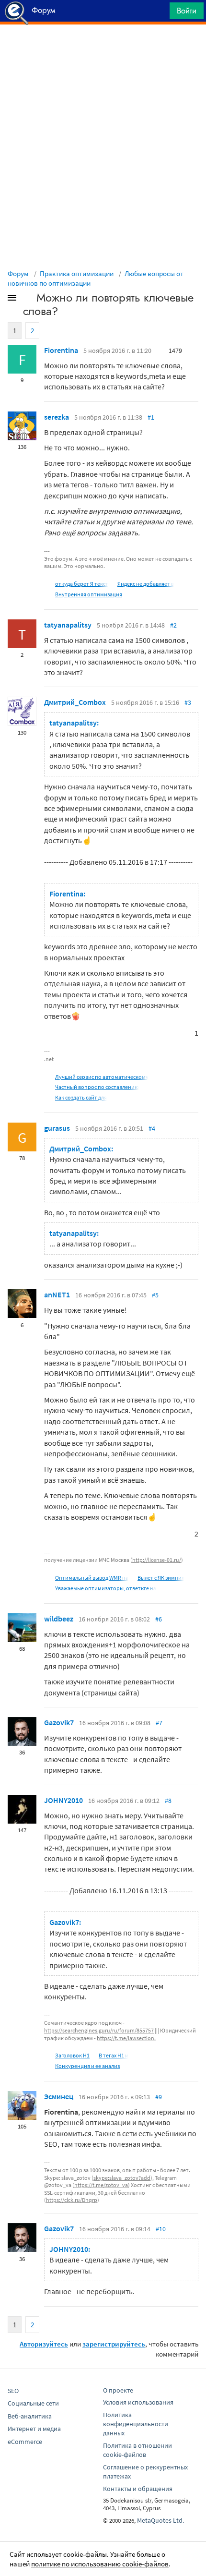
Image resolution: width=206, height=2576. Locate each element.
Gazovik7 (59, 1722)
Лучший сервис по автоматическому (102, 1077)
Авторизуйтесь (44, 2344)
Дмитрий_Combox (75, 702)
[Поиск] (159, 13)
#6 (159, 1619)
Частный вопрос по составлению (97, 1087)
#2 (173, 625)
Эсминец (59, 2096)
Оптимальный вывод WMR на (92, 1578)
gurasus (57, 1128)
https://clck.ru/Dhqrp (72, 2200)
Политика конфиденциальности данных (136, 2424)
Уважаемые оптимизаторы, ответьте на (106, 1588)
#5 (155, 1295)
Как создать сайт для (81, 1097)
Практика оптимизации (77, 273)
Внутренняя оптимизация (89, 594)
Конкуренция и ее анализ (87, 2066)
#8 (168, 1801)
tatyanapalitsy (68, 625)
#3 (188, 702)
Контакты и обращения (138, 2489)
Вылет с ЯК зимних (161, 1578)
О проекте (118, 2390)
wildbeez (59, 1619)
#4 (152, 1128)
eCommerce (25, 2442)
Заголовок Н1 (72, 2055)
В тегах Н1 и (114, 2055)
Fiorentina (61, 350)
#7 (159, 1723)
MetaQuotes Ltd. (160, 2520)
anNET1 (57, 1294)
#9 (159, 2097)
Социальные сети (33, 2403)
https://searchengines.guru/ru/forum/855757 (99, 2030)
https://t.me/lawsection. (126, 2038)
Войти (187, 11)
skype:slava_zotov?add (122, 2178)
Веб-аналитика (30, 2416)
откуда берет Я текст (82, 584)
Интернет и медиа (34, 2429)
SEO (13, 2391)
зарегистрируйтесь (114, 2344)
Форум (18, 273)
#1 (151, 417)
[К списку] (28, 300)
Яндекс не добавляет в (146, 584)
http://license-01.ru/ (157, 1560)
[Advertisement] (103, 48)
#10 (161, 2229)
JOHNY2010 (63, 1800)
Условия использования (138, 2402)
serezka (57, 417)
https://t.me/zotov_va (101, 2185)
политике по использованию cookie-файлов (100, 2564)
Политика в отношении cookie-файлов (137, 2450)
